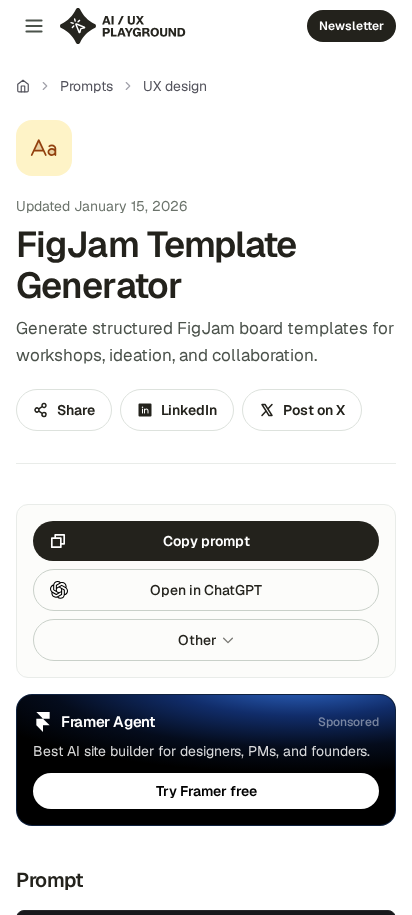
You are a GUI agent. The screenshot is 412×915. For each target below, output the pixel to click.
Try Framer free (206, 791)
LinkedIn (189, 410)
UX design (175, 86)
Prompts (86, 86)
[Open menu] (34, 26)
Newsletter (351, 26)
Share (76, 410)
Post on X (314, 410)
